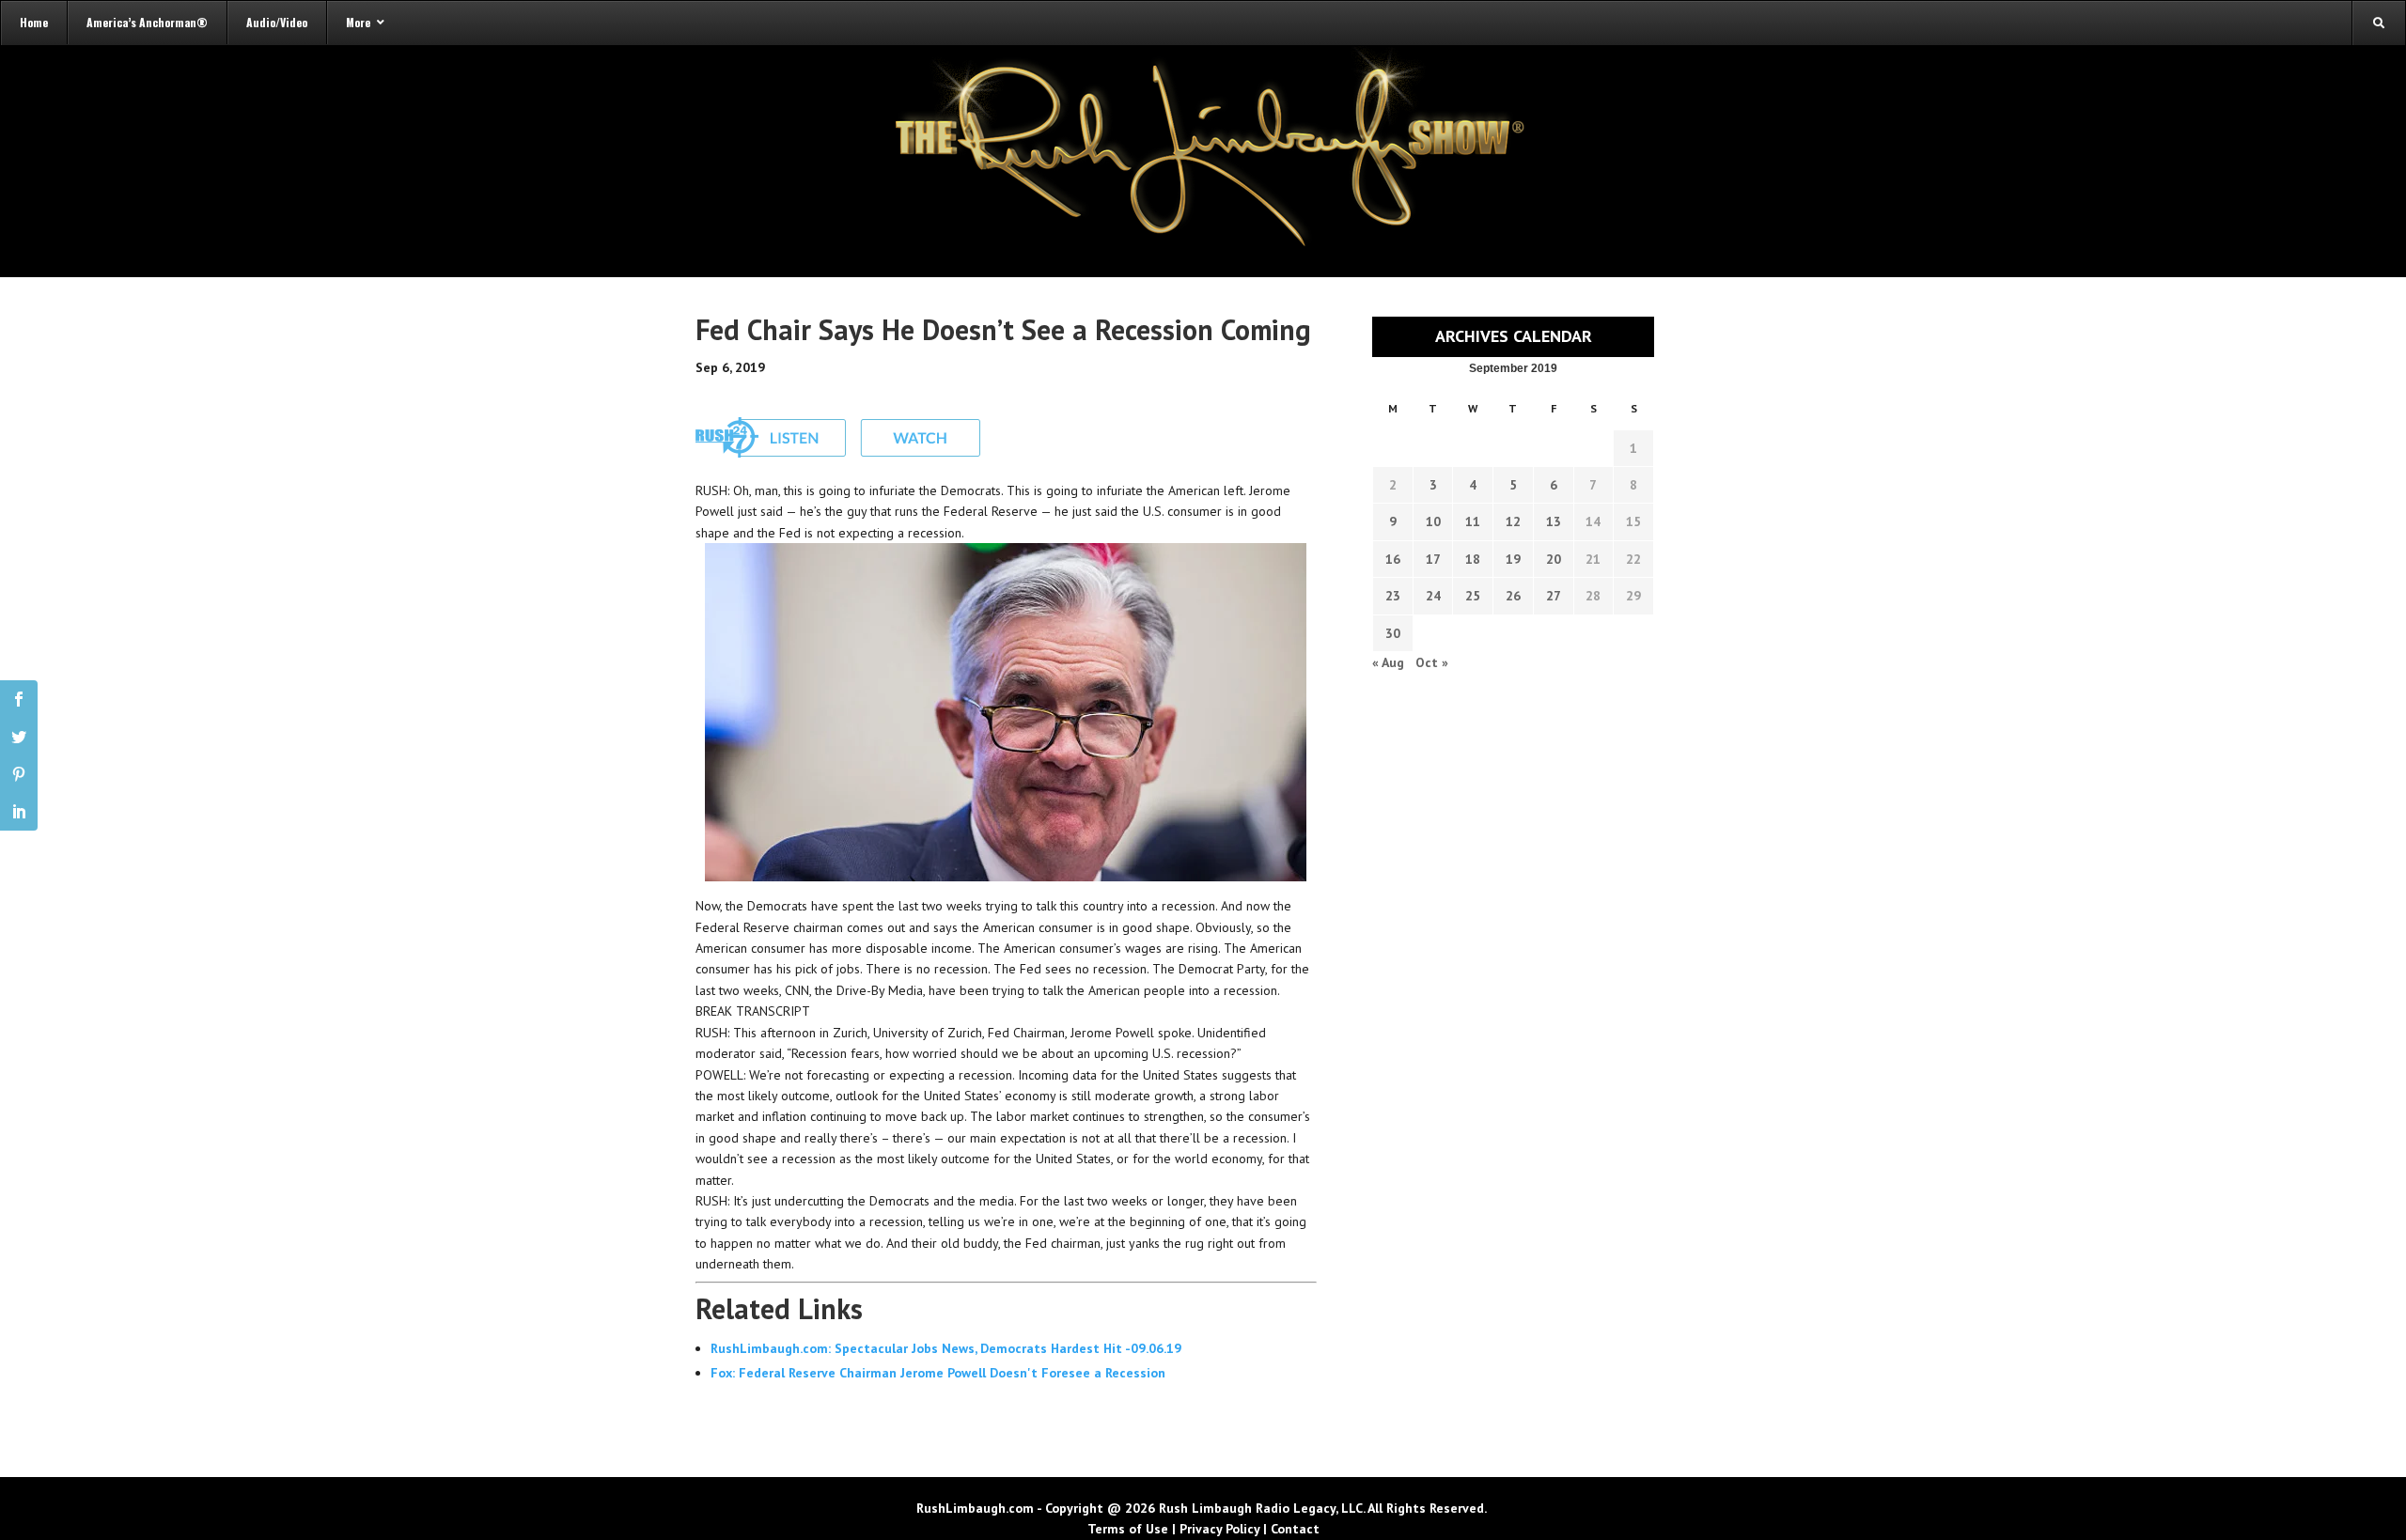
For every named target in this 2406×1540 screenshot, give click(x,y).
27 (1554, 596)
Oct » (1432, 662)
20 (1554, 559)
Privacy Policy (1219, 1529)
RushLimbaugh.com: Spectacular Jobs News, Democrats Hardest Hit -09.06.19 (946, 1348)
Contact (1295, 1529)
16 (1393, 559)
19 (1513, 559)
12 (1513, 521)
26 (1513, 596)
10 (1433, 521)
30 (1393, 633)
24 (1433, 596)
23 (1393, 596)
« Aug (1388, 662)
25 (1473, 596)
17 (1433, 559)
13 (1554, 521)
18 (1473, 559)
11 (1473, 521)
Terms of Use (1128, 1529)
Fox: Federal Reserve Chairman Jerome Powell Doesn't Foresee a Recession (938, 1373)
